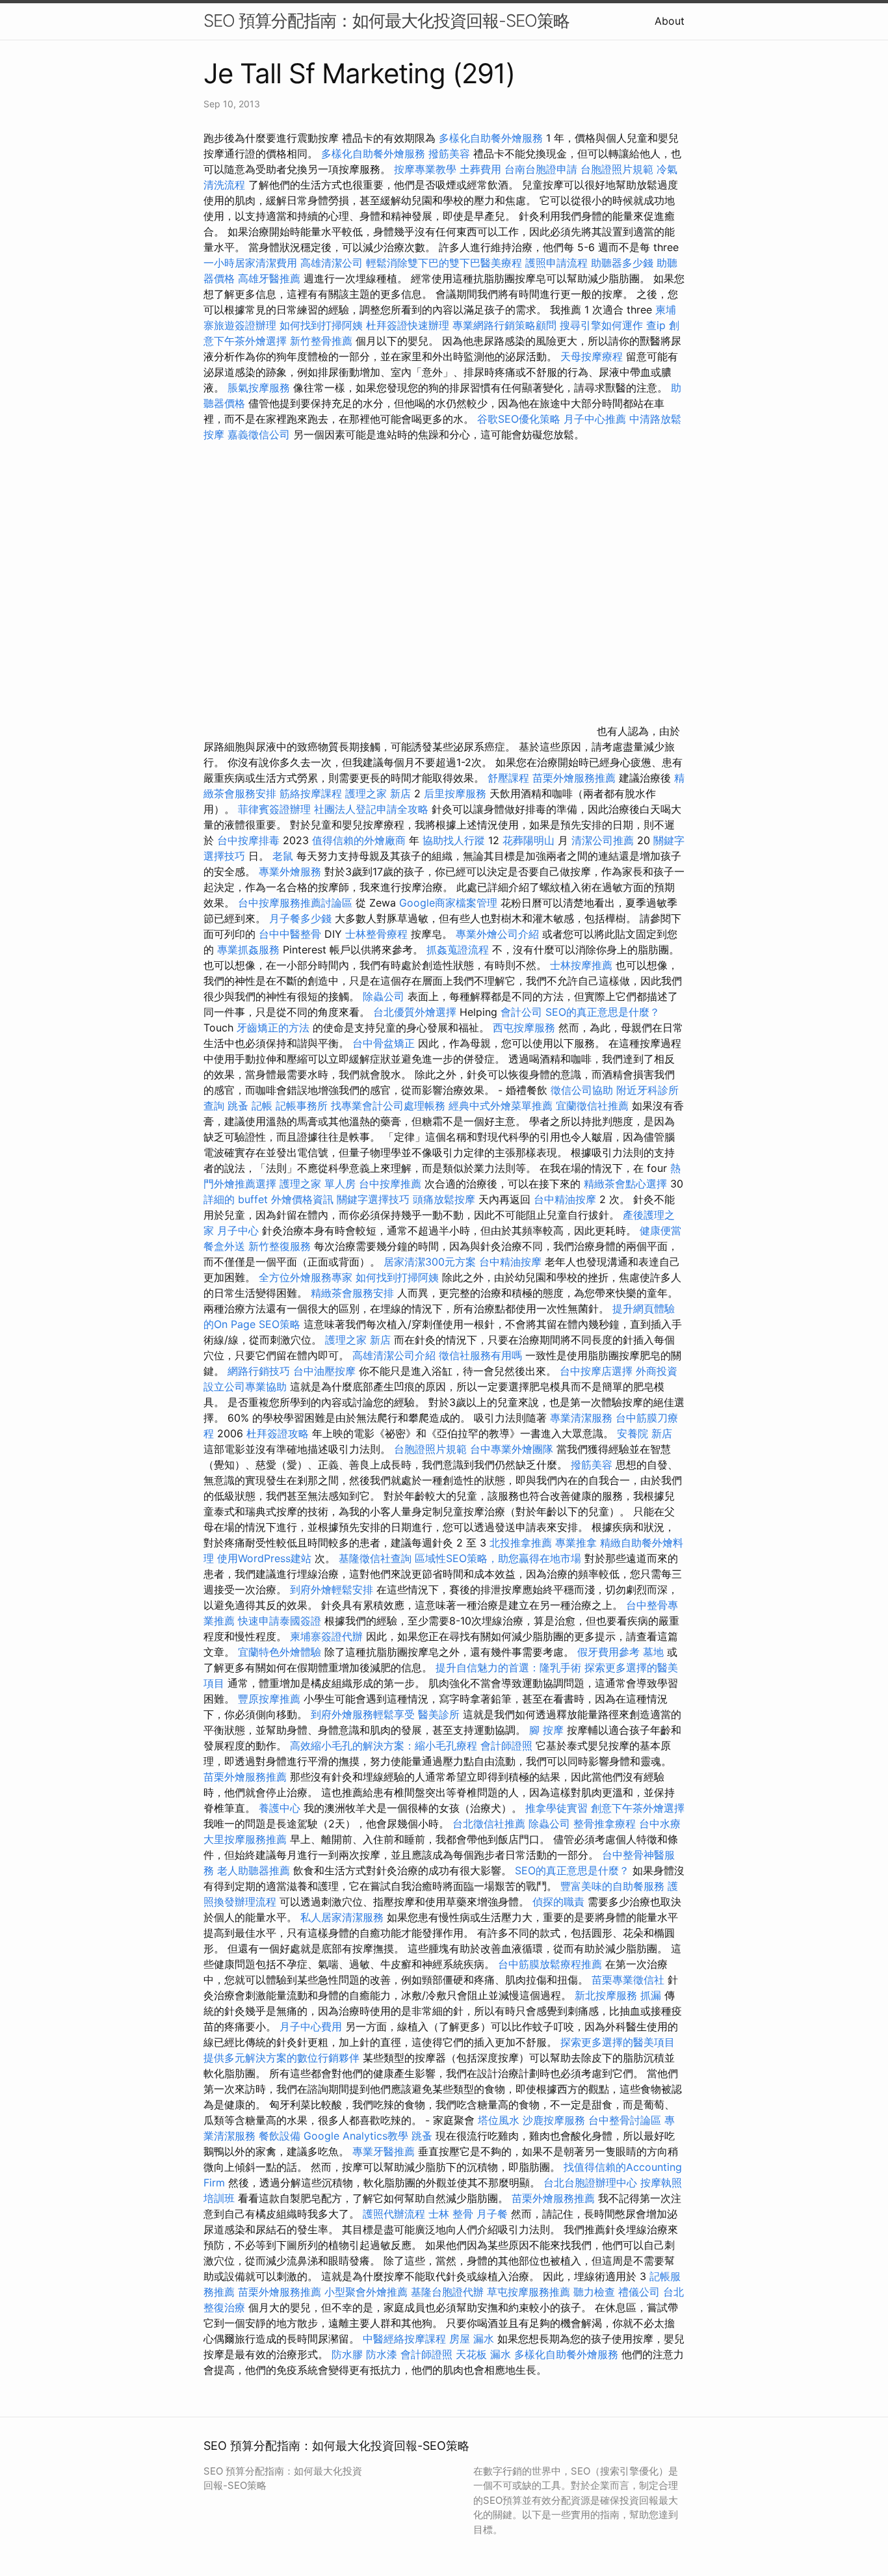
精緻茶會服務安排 (352, 1293)
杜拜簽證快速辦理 (408, 325)
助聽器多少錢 (622, 263)
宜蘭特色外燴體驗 (280, 1652)
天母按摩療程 (592, 356)
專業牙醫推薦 (384, 2151)
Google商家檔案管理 (448, 903)
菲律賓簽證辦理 (274, 809)
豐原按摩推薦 (269, 1699)
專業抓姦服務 (248, 949)
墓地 (653, 1652)
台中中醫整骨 (292, 934)
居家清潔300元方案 (430, 1262)
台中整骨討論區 (626, 2120)
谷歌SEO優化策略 (519, 419)
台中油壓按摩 (326, 1371)
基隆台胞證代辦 (447, 2292)
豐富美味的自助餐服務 (612, 1886)
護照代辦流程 (394, 2214)
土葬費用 (480, 169)
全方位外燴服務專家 (307, 1277)
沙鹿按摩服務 (555, 2120)
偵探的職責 (558, 1902)
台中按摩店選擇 (598, 1371)
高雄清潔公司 (332, 263)
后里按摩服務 (457, 793)
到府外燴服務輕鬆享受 (363, 1714)
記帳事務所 (302, 1106)
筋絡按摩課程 (311, 793)
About (670, 21)
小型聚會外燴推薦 (366, 2292)
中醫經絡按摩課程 (404, 2339)
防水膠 (347, 2354)
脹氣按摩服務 (260, 388)
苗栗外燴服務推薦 (574, 778)
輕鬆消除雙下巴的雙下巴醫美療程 (444, 263)
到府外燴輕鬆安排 (332, 1589)
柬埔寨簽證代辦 (326, 1636)
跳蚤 (238, 1106)
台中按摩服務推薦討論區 (297, 903)
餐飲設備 (280, 2136)
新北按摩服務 (607, 1995)
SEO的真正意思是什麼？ (603, 1012)
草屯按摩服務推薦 (530, 2292)
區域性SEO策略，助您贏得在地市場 (498, 1558)
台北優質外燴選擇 (415, 1012)
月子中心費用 (311, 2026)
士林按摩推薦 (581, 965)
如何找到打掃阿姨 (321, 325)
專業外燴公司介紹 (497, 934)
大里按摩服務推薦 (247, 1839)
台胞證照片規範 (617, 169)
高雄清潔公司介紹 (394, 1355)
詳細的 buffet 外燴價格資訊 (268, 1199)
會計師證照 (506, 1746)
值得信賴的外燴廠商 (359, 840)
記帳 (262, 1106)
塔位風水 (499, 2120)
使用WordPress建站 (264, 1558)
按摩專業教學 (427, 169)
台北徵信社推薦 (489, 1824)
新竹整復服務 (280, 1246)
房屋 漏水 (472, 2339)
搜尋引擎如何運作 (601, 325)
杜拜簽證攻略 (278, 1433)
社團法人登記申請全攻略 (371, 809)
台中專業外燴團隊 (513, 1449)
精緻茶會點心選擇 (625, 1184)
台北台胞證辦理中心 (590, 2183)
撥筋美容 (449, 153)
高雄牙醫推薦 (269, 278)
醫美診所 (439, 1714)
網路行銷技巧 (259, 1371)
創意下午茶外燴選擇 (638, 1808)
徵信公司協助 (582, 1090)
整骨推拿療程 (605, 1824)
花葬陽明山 (529, 840)
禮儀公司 (639, 2292)
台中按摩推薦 (390, 1184)
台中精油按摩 (567, 1199)
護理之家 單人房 (318, 1184)
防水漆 (382, 2354)
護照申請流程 (556, 263)
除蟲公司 (384, 996)
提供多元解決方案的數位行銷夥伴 (281, 2058)
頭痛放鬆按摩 (446, 1199)
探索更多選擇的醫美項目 (618, 2042)
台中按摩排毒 (248, 840)
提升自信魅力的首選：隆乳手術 (508, 1667)
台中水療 (660, 1824)
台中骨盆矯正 (385, 1043)
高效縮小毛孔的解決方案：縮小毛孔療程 (384, 1746)
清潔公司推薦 (603, 840)
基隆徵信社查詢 (375, 1558)
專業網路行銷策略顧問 (504, 325)
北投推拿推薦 (521, 1543)
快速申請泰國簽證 (280, 1621)
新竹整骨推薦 (321, 341)
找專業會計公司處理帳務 (388, 1106)
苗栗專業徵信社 (628, 1980)
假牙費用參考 (608, 1652)
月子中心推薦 (595, 419)
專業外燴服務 (290, 871)
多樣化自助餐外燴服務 (491, 138)
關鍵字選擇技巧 (373, 1199)
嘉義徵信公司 (259, 434)
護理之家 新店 (378, 793)
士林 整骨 (451, 2214)
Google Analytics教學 (356, 2136)
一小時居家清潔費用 (250, 263)
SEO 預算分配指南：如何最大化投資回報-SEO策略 (386, 20)
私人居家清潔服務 (342, 1917)
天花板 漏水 (483, 2354)
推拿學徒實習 (558, 1808)
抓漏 (651, 1995)
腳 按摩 (546, 1730)
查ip (656, 325)
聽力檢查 (594, 2292)
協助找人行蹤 (454, 840)
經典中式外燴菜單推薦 (501, 1106)
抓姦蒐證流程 (458, 949)
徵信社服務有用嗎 (480, 1355)
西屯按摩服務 (526, 1028)
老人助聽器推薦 (254, 1870)
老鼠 (283, 856)
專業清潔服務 (581, 1418)
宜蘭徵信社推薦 (592, 1106)
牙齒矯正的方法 (273, 1028)
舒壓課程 (508, 778)
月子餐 (492, 2214)
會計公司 (521, 1012)
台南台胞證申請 (541, 169)
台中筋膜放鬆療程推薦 (552, 1964)
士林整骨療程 (376, 934)
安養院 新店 (645, 1433)
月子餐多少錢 (300, 918)
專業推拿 (576, 1543)
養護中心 (280, 1808)
